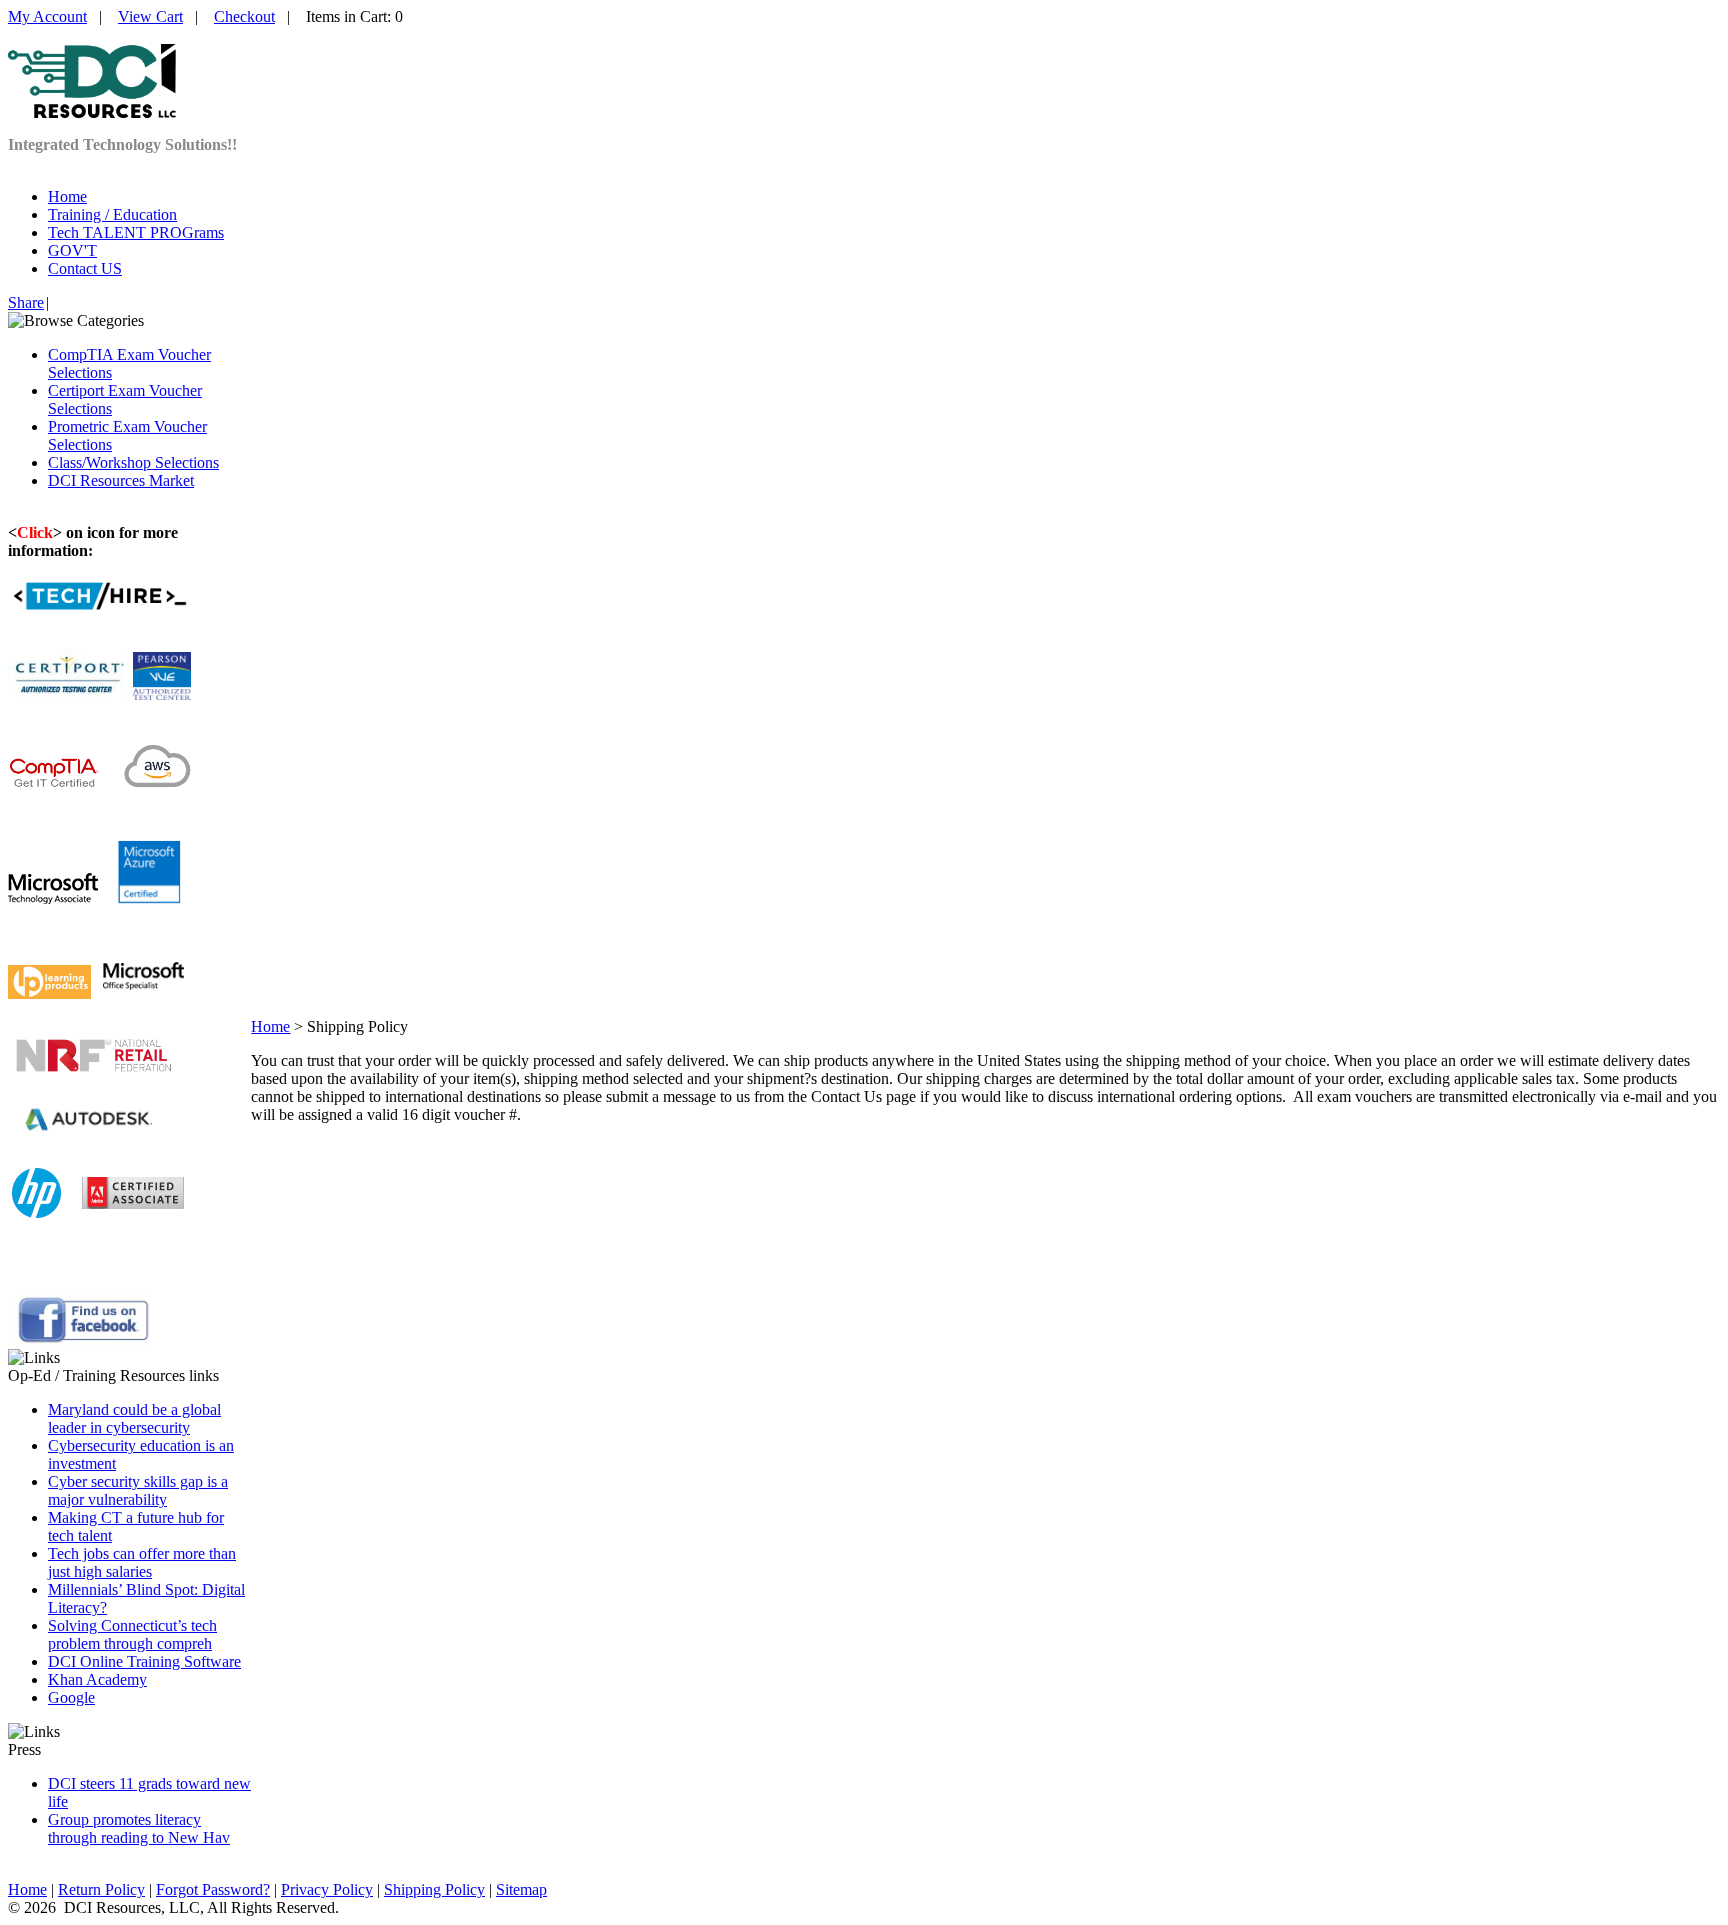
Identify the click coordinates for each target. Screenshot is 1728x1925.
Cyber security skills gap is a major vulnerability (138, 1490)
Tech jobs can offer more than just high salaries (142, 1562)
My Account (47, 16)
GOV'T (72, 250)
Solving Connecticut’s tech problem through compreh (132, 1634)
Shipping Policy (434, 1889)
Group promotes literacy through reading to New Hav (139, 1828)
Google (71, 1697)
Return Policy (101, 1889)
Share (26, 302)
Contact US (85, 268)
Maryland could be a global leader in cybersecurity (134, 1418)
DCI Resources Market (121, 480)
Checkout (244, 16)
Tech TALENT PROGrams (136, 232)
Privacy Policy (327, 1889)
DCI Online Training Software (144, 1661)
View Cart (150, 16)
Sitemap (521, 1889)
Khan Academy (97, 1679)
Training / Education (112, 214)
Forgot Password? (213, 1889)
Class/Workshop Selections (133, 462)
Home (67, 196)
